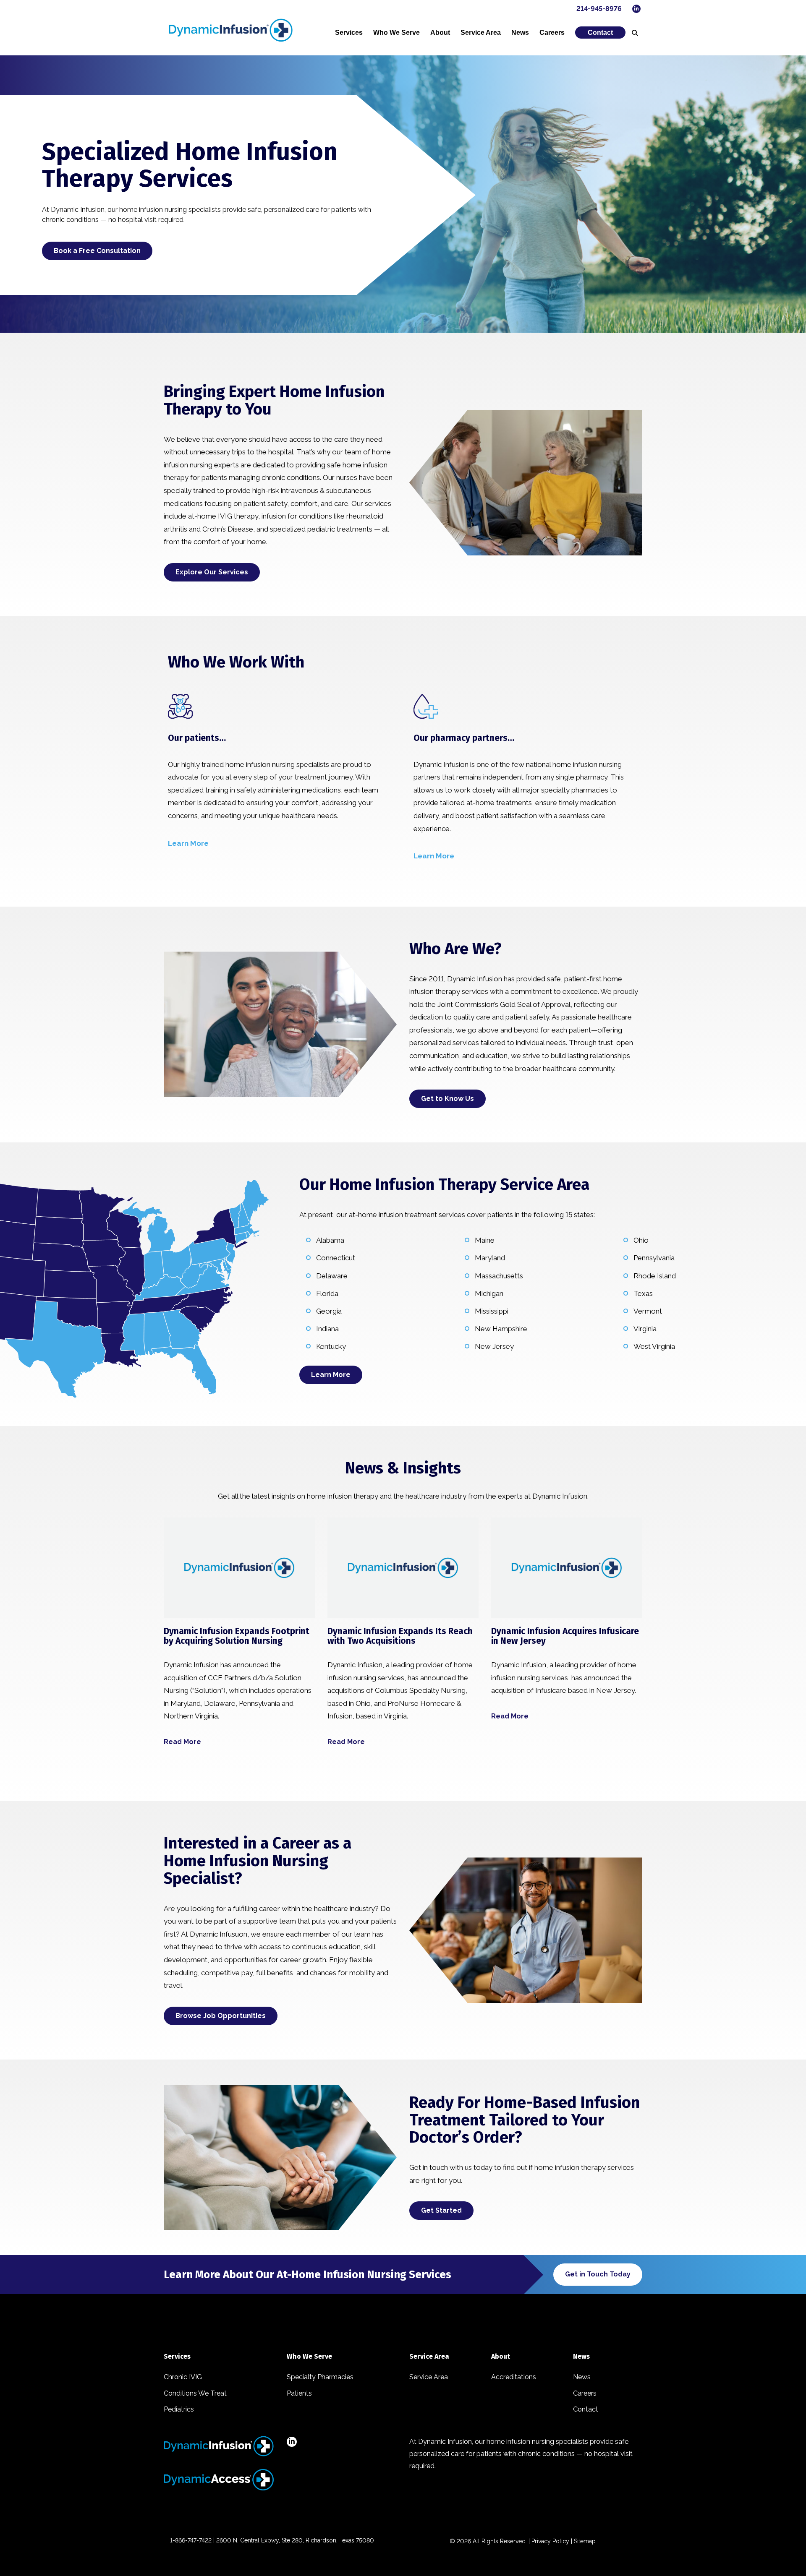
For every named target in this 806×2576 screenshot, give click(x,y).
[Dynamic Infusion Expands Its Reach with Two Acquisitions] (403, 1568)
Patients (299, 2393)
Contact (600, 33)
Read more (182, 1742)
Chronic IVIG (183, 2377)
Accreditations (514, 2377)
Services (349, 33)
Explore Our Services (212, 572)
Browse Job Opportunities (221, 2016)
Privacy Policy (550, 2541)
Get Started (441, 2210)
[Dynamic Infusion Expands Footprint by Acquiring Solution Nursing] (239, 1568)
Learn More (331, 1375)
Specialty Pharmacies (320, 2377)
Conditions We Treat (195, 2393)
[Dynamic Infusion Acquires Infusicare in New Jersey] (567, 1568)
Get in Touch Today (598, 2274)
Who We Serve (396, 33)
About (440, 33)
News (520, 33)
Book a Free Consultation (97, 251)
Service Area (481, 33)
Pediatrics (179, 2409)
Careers (552, 33)
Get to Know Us (447, 1099)
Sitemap (585, 2541)
